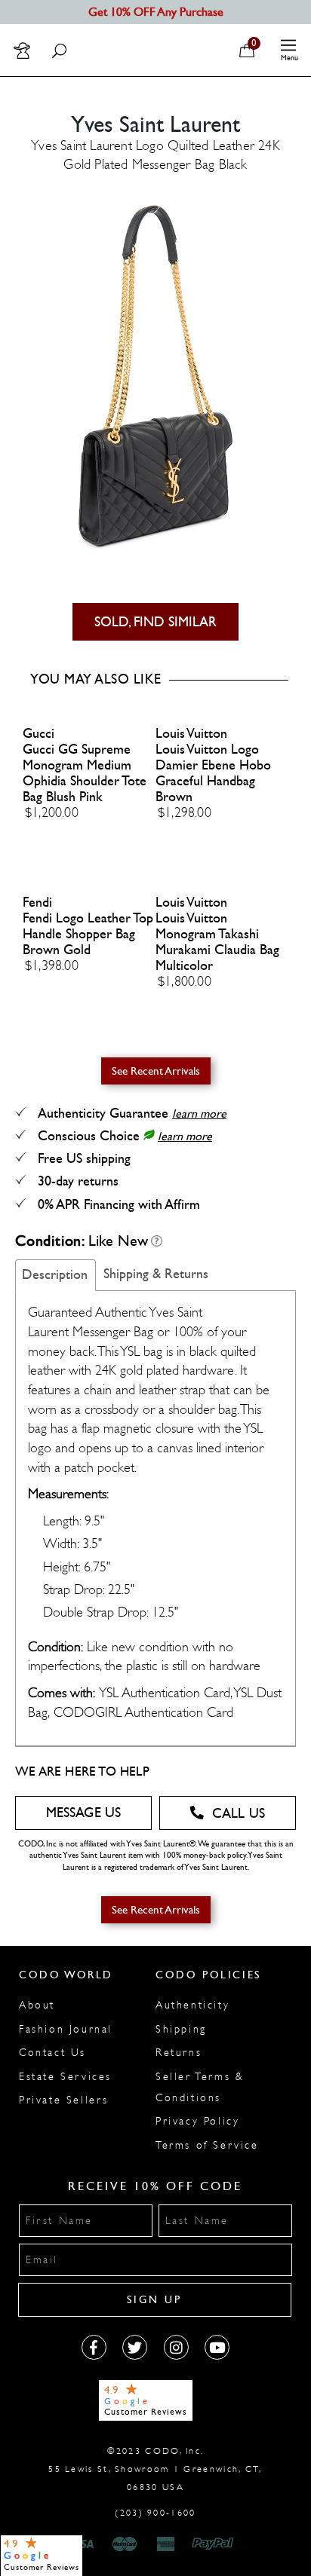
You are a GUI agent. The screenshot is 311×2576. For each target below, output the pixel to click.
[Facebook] (94, 2347)
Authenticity (192, 2005)
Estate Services (65, 2077)
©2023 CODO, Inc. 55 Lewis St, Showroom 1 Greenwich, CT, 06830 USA (155, 2469)
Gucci (38, 734)
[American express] (167, 2544)
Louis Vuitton (191, 734)
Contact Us (52, 2053)
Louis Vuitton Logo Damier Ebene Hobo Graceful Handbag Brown (213, 773)
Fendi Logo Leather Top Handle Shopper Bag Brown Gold (88, 934)
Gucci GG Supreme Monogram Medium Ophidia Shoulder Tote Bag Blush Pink (85, 773)
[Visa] (83, 2544)
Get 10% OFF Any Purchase (156, 12)
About (37, 2005)
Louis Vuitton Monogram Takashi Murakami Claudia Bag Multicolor (217, 942)
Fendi (37, 903)
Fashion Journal (66, 2029)
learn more (199, 1114)
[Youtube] (217, 2347)
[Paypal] (216, 2544)
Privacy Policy (197, 2121)
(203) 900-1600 (155, 2513)
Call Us (239, 1814)
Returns (179, 2053)
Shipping (181, 2029)
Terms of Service (207, 2145)
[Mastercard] (125, 2544)
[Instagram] (176, 2347)
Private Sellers (64, 2100)
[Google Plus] (135, 2347)
